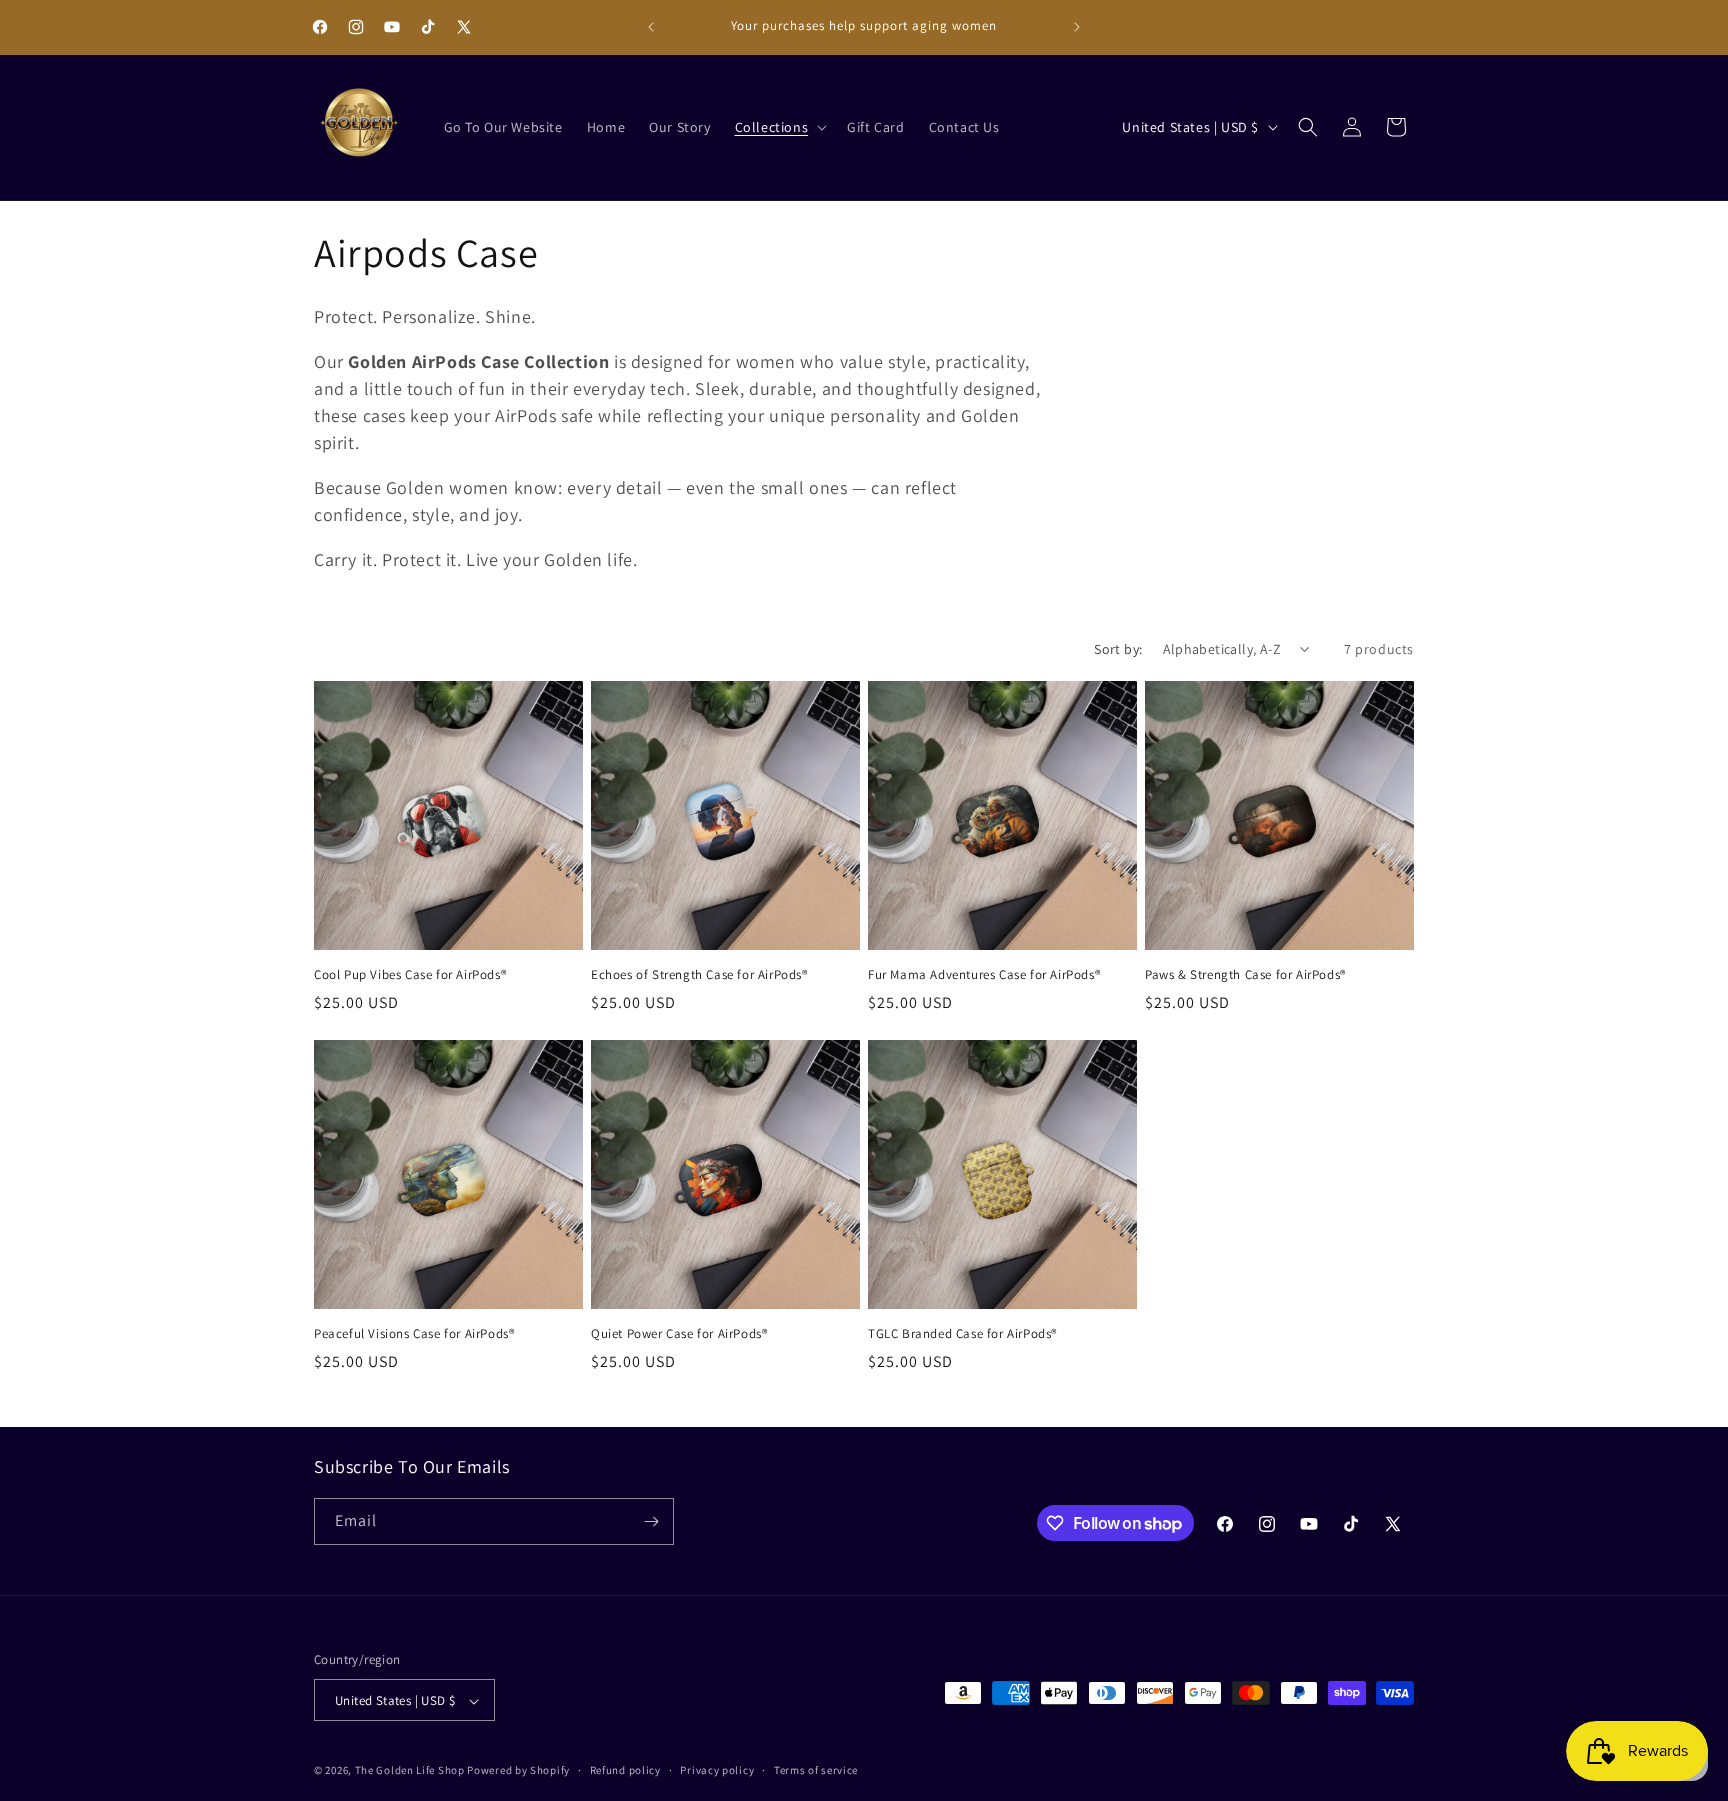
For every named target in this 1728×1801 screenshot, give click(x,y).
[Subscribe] (651, 1521)
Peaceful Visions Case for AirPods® (414, 1334)
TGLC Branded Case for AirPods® (962, 1334)
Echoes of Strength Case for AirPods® (699, 975)
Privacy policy (717, 1770)
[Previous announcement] (651, 27)
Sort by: (1118, 649)
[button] (779, 127)
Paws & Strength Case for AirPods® (1245, 975)
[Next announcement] (1077, 27)
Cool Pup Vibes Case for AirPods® (410, 975)
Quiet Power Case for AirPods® (679, 1334)
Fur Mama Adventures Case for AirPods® (984, 975)
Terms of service (816, 1770)
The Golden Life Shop (410, 1771)
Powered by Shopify (518, 1771)
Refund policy (625, 1770)
